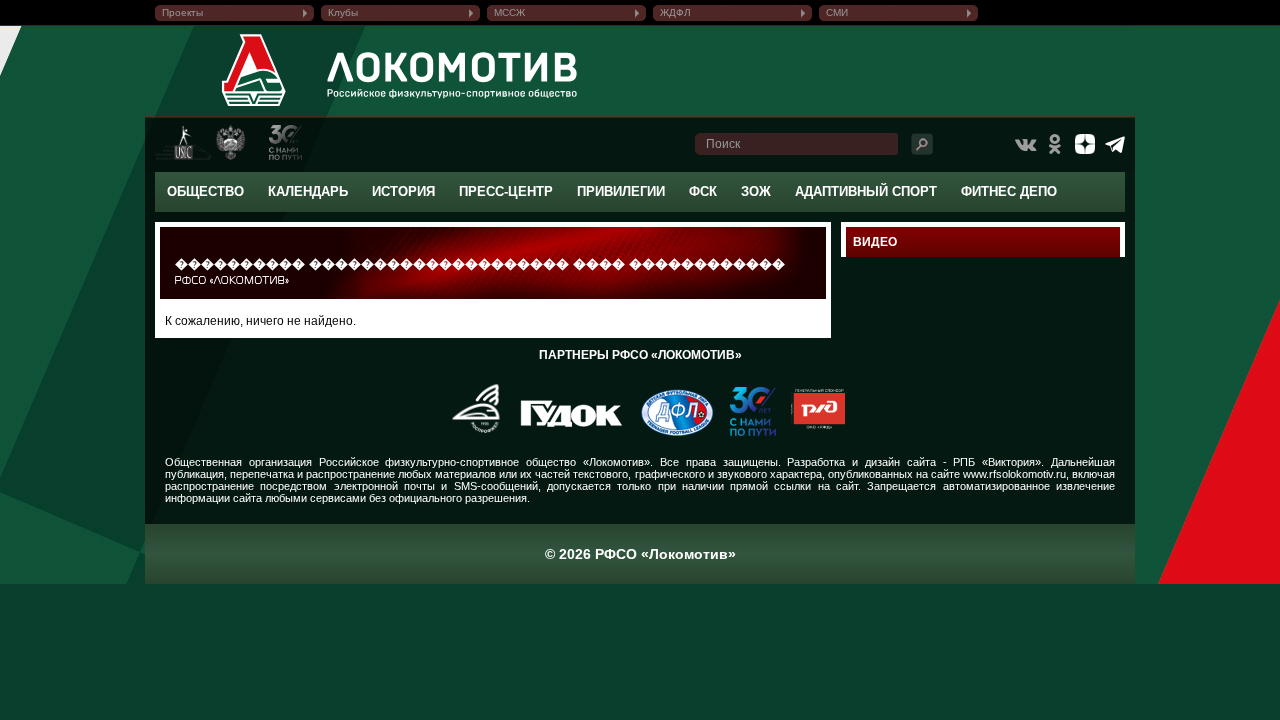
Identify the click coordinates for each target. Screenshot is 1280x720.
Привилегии (621, 191)
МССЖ (509, 12)
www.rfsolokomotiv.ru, (1016, 474)
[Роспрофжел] (469, 432)
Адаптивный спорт (866, 191)
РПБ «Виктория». (998, 462)
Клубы (343, 12)
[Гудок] (564, 432)
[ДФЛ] (669, 432)
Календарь (308, 191)
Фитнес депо (1009, 191)
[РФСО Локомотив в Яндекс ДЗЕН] (1085, 144)
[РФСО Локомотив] (254, 106)
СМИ (837, 12)
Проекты (182, 12)
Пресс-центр (506, 191)
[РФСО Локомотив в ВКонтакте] (1025, 144)
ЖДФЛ (675, 12)
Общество (205, 191)
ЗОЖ (756, 191)
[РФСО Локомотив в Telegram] (1115, 144)
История (403, 191)
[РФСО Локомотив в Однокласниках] (1055, 144)
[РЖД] (810, 432)
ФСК (703, 191)
